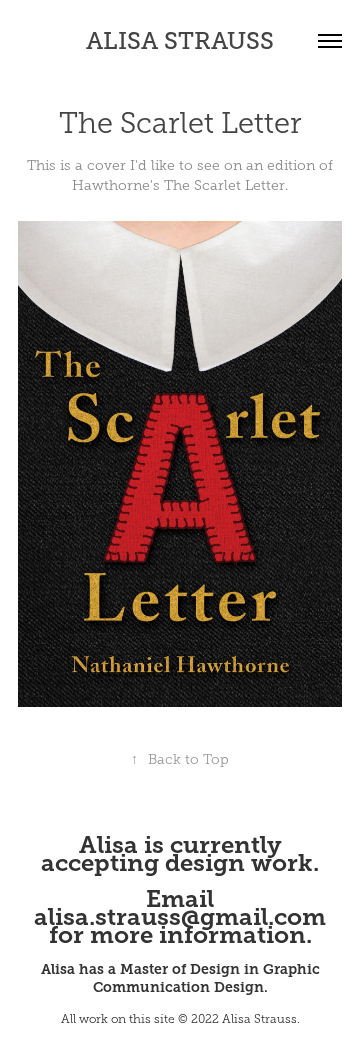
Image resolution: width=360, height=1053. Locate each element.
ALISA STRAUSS (180, 40)
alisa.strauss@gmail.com (180, 917)
